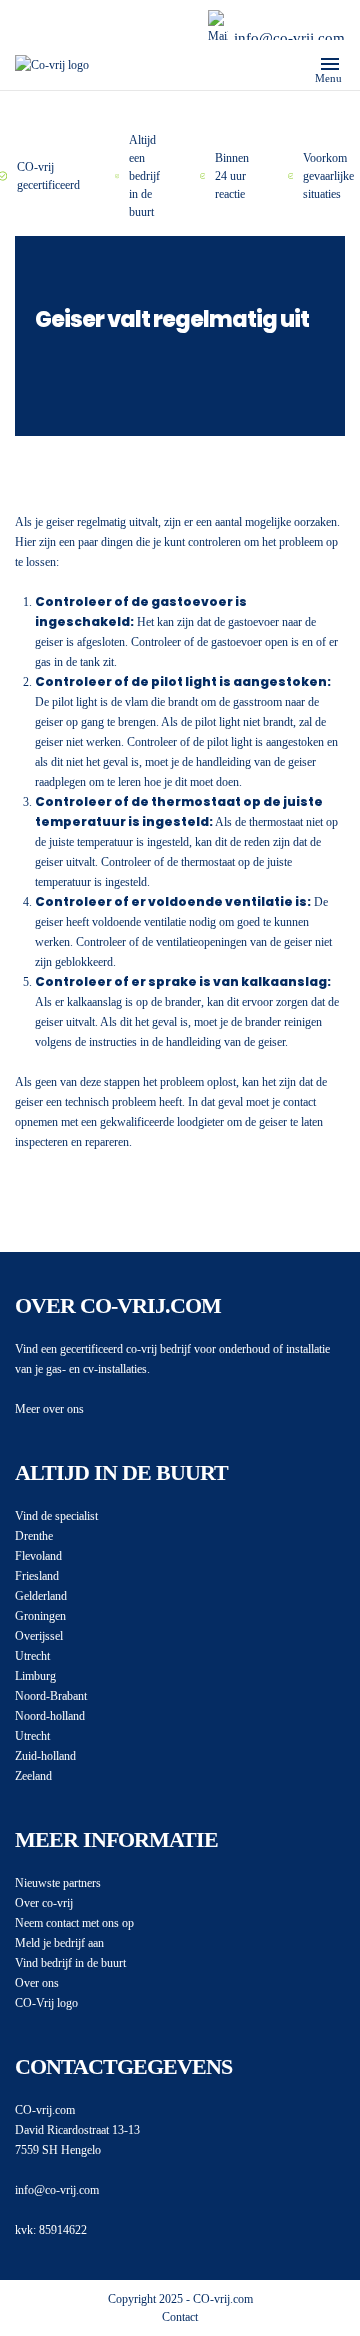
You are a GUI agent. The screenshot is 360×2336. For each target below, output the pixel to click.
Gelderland (41, 1596)
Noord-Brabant (51, 1696)
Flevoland (38, 1556)
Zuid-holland (45, 1756)
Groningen (40, 1616)
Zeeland (33, 1776)
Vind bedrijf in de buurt (70, 1963)
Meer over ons (49, 1409)
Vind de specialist (56, 1516)
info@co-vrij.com (289, 38)
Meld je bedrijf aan (59, 1943)
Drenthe (34, 1536)
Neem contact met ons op (74, 1923)
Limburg (35, 1676)
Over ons (37, 1983)
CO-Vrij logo (46, 2003)
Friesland (37, 1576)
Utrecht (32, 1656)
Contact (180, 2317)
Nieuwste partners (58, 1883)
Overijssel (39, 1636)
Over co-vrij (44, 1903)
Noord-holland (50, 1716)
